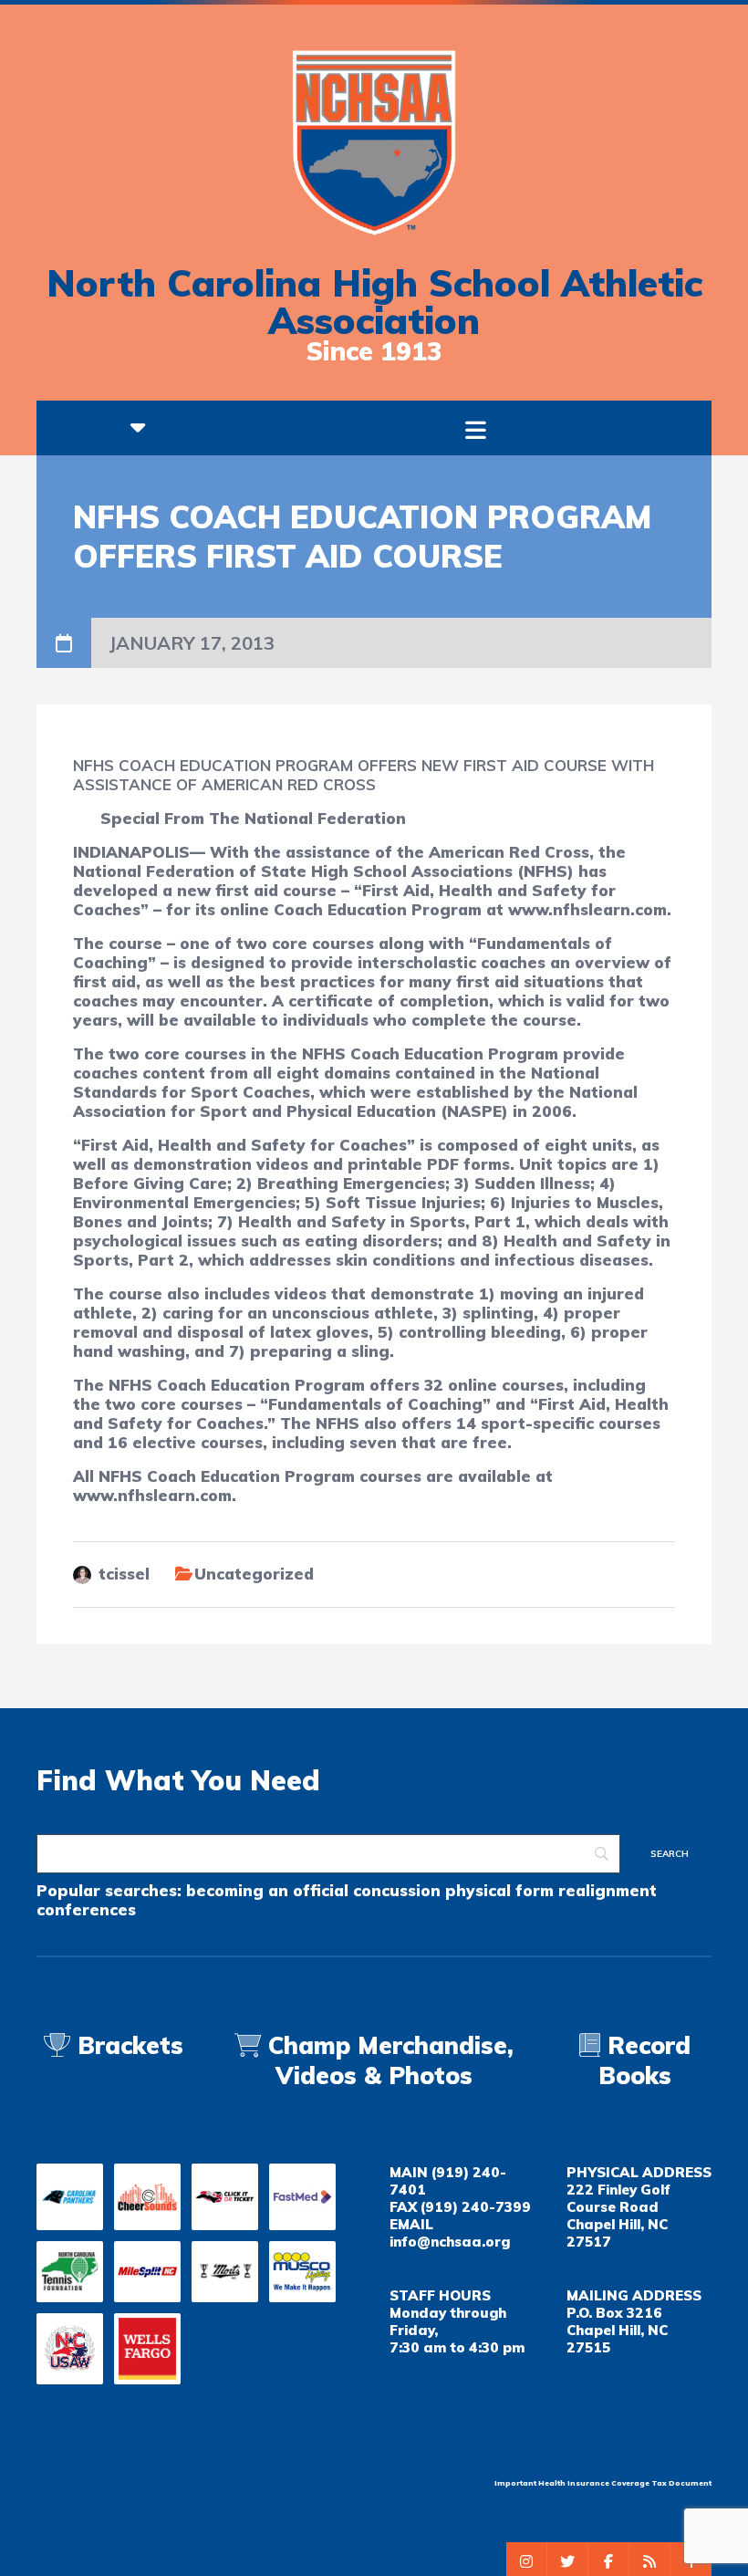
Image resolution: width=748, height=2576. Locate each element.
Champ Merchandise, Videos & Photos (391, 2060)
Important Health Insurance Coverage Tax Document (603, 2483)
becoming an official (267, 1890)
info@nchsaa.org (450, 2242)
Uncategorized (254, 1574)
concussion (397, 1890)
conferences (86, 1909)
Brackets (127, 2045)
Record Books (644, 2060)
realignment (608, 1890)
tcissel (124, 1574)
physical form (499, 1890)
